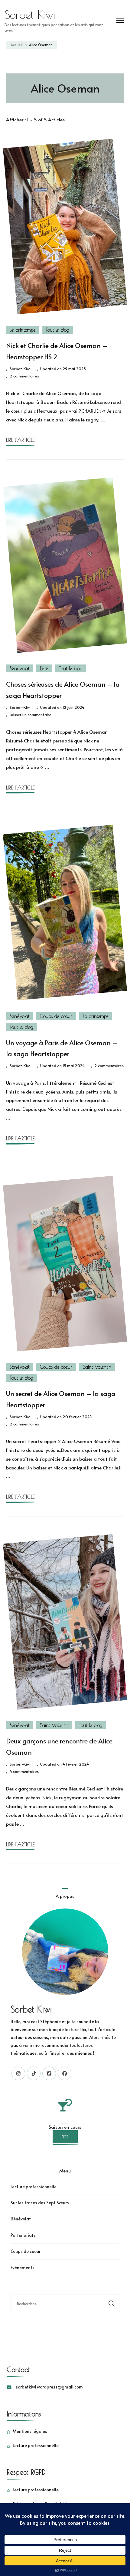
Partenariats (23, 2235)
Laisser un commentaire (31, 715)
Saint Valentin (97, 1367)
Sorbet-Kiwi (20, 369)
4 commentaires (24, 1772)
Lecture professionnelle (34, 2187)
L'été (44, 668)
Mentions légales (30, 2431)
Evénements (23, 2268)
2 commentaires (24, 376)
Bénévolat (19, 668)
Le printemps (22, 330)
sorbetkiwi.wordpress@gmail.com (49, 2387)
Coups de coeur (56, 1016)
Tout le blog (57, 330)
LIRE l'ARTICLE (20, 440)
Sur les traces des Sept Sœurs (40, 2203)
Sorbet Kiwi (30, 15)
